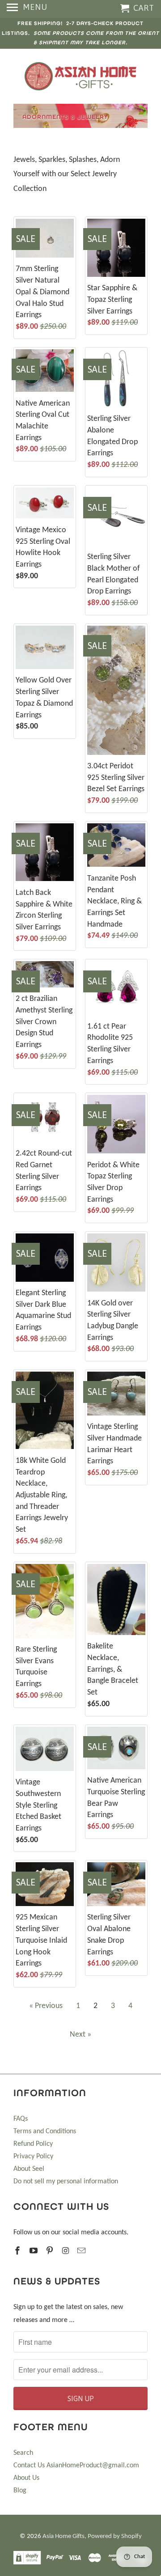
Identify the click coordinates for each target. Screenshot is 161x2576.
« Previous (46, 2006)
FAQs (21, 2119)
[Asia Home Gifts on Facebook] (18, 2252)
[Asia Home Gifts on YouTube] (34, 2252)
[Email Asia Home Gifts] (82, 2252)
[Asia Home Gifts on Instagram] (66, 2252)
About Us (26, 2478)
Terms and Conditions (45, 2131)
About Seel (29, 2169)
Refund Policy (33, 2144)
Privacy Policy (33, 2157)
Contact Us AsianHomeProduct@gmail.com (76, 2466)
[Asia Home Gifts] (80, 76)
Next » (80, 2035)
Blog (20, 2491)
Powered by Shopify (115, 2536)
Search (23, 2453)
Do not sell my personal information (66, 2182)
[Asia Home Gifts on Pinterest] (51, 2252)
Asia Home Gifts (64, 2536)
